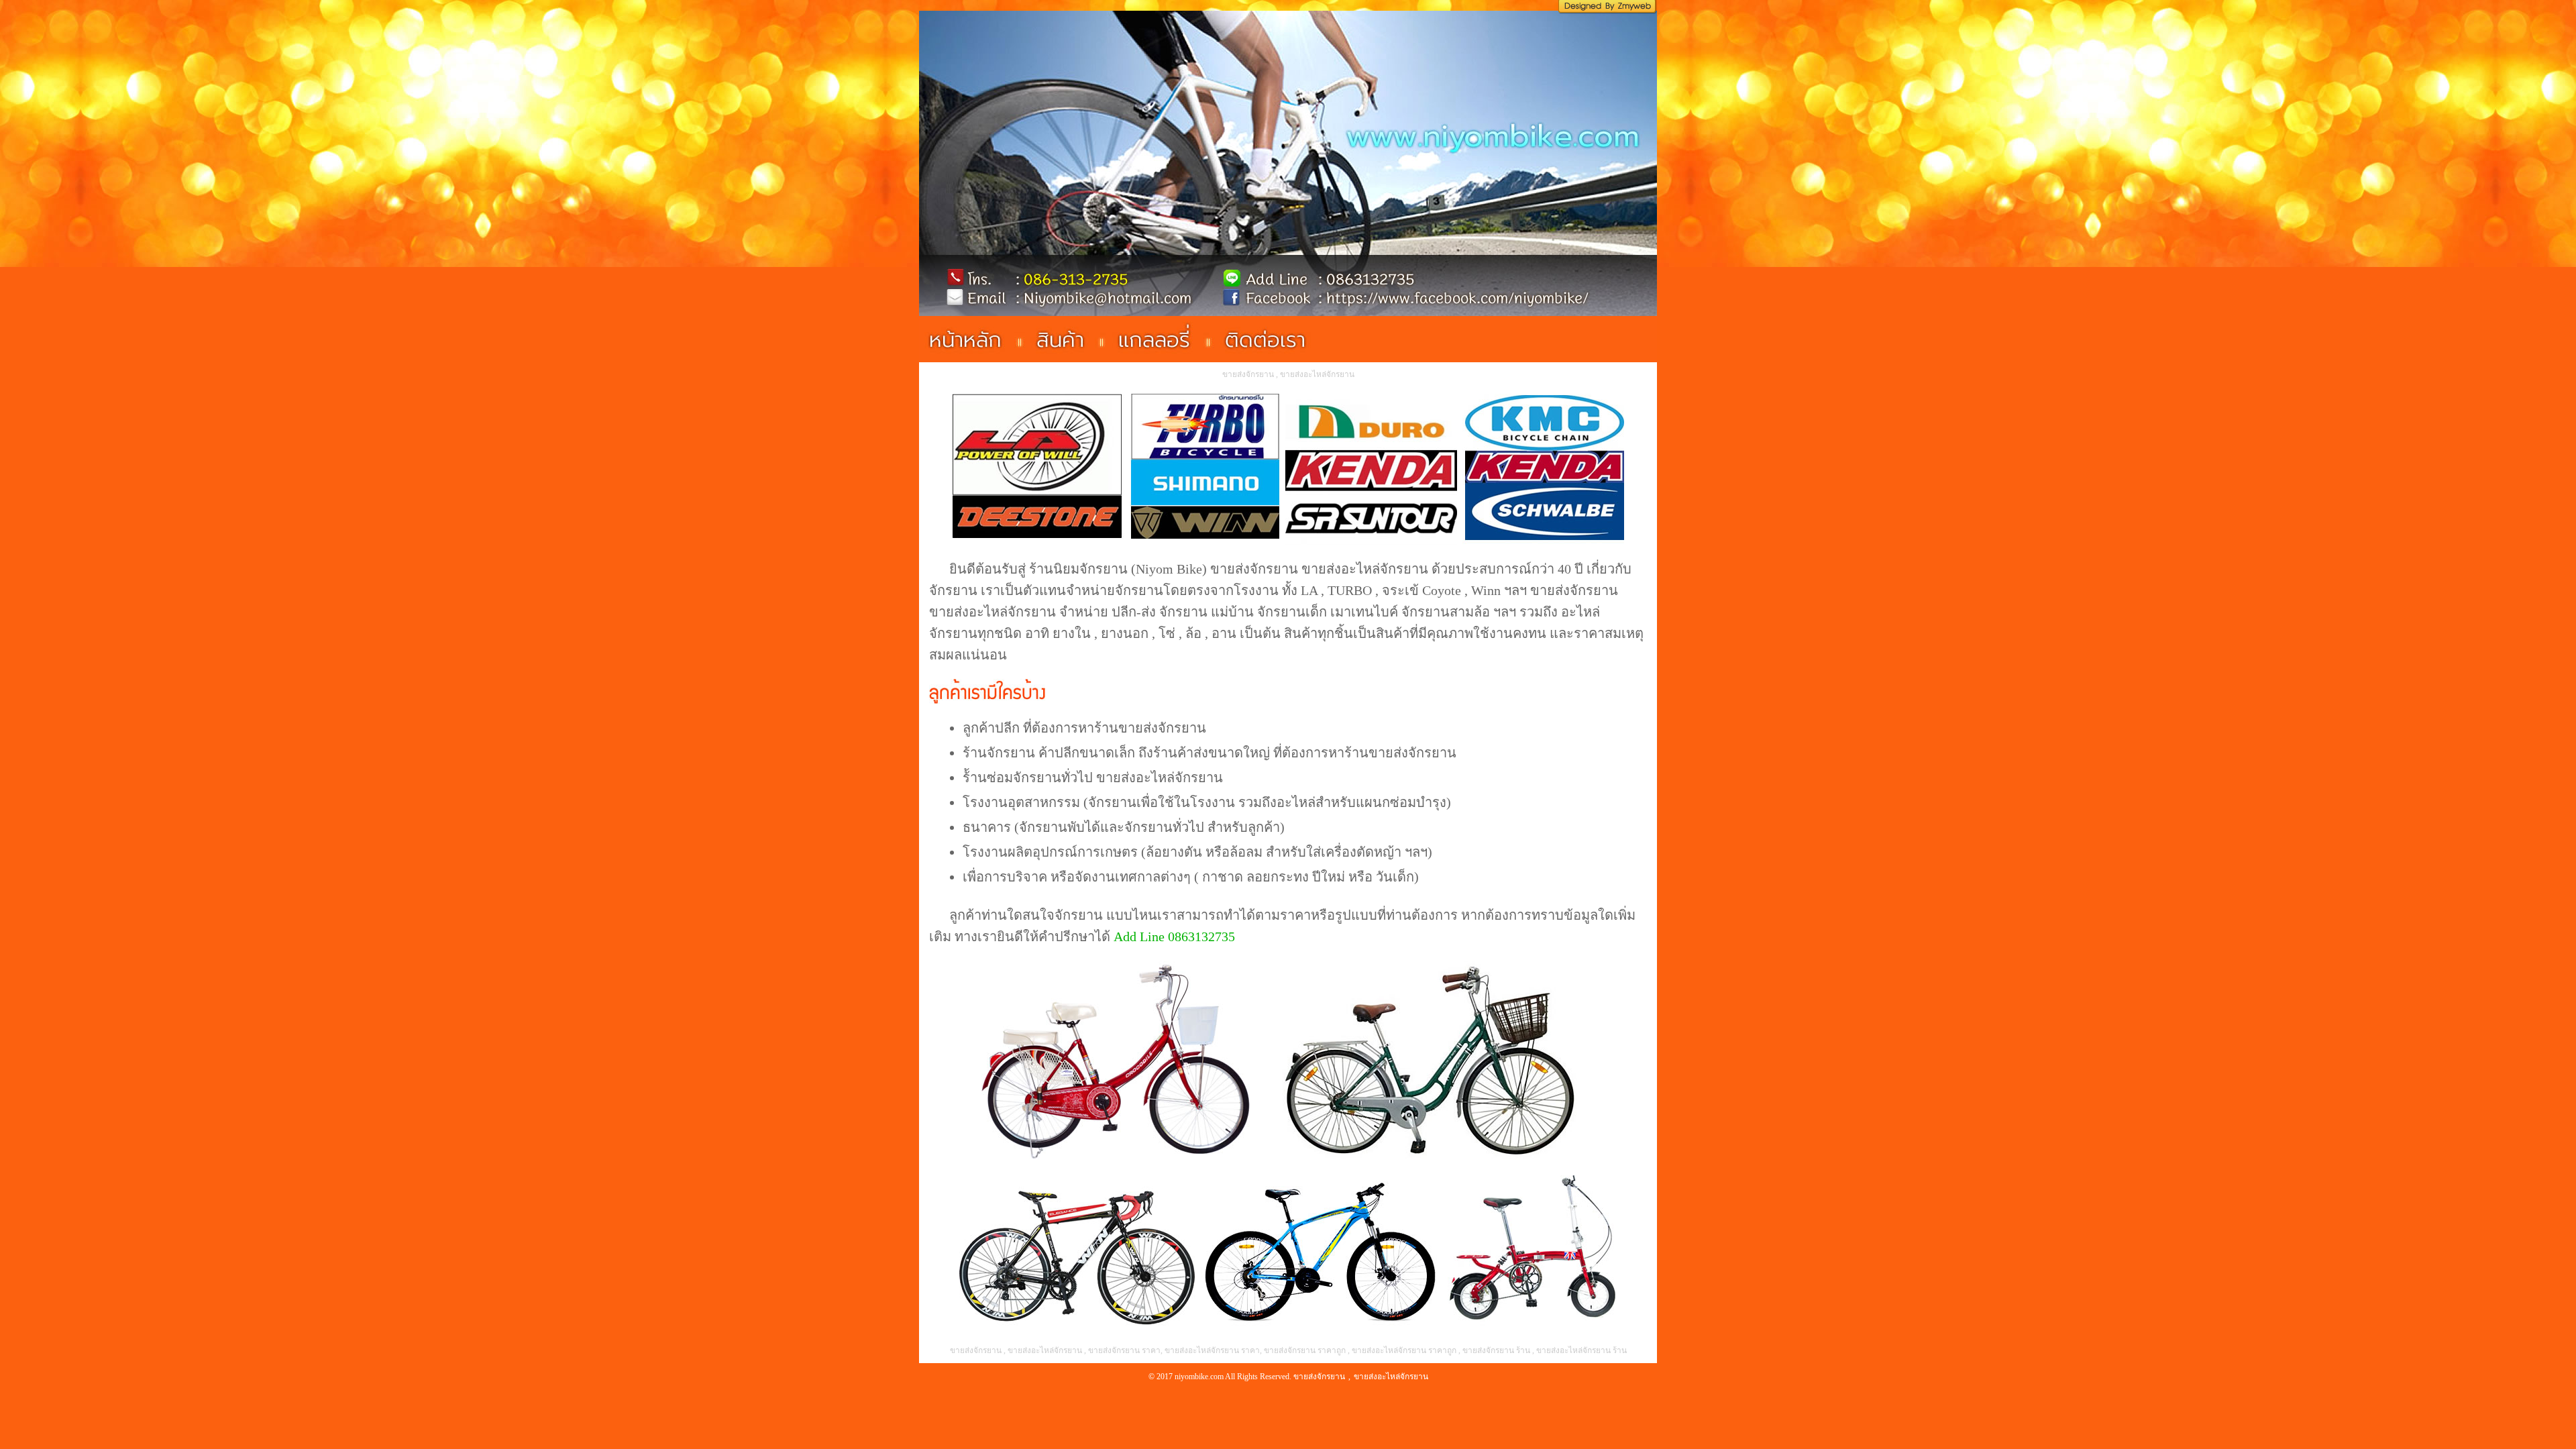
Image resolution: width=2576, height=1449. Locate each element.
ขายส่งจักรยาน (1254, 569)
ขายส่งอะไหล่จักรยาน (1365, 569)
